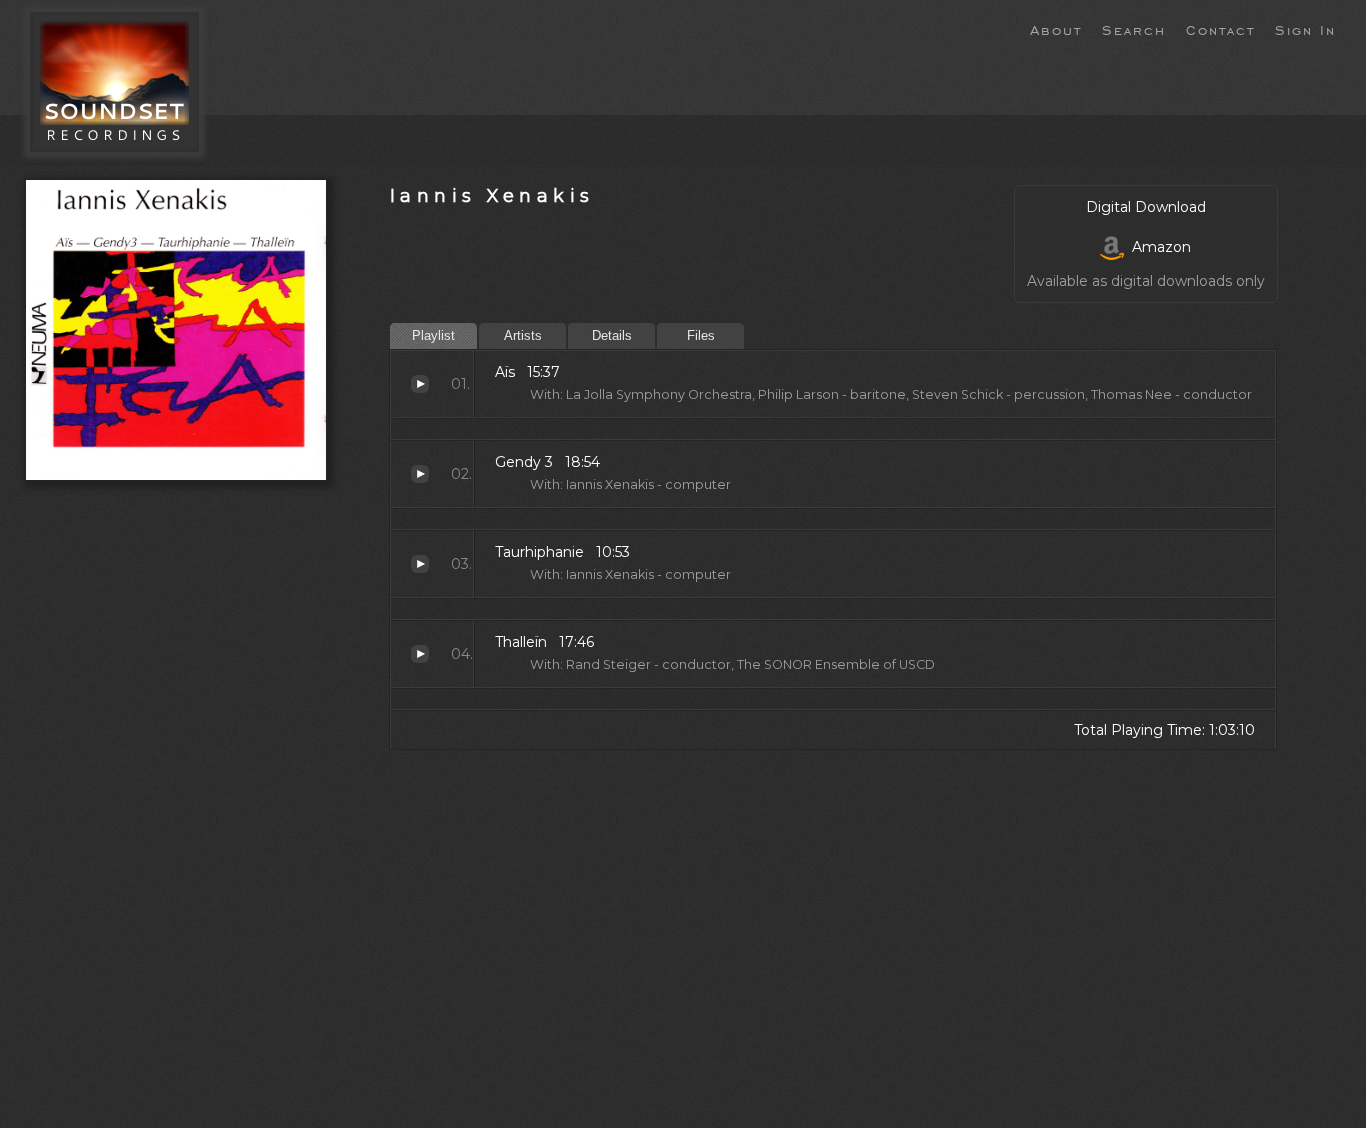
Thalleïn (420, 654)
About (1056, 29)
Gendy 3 (420, 474)
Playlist (433, 335)
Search (1134, 29)
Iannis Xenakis (492, 195)
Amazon (1157, 247)
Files (701, 335)
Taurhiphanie (420, 564)
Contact (1220, 29)
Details (612, 335)
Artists (523, 335)
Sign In (1305, 29)
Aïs (420, 384)
